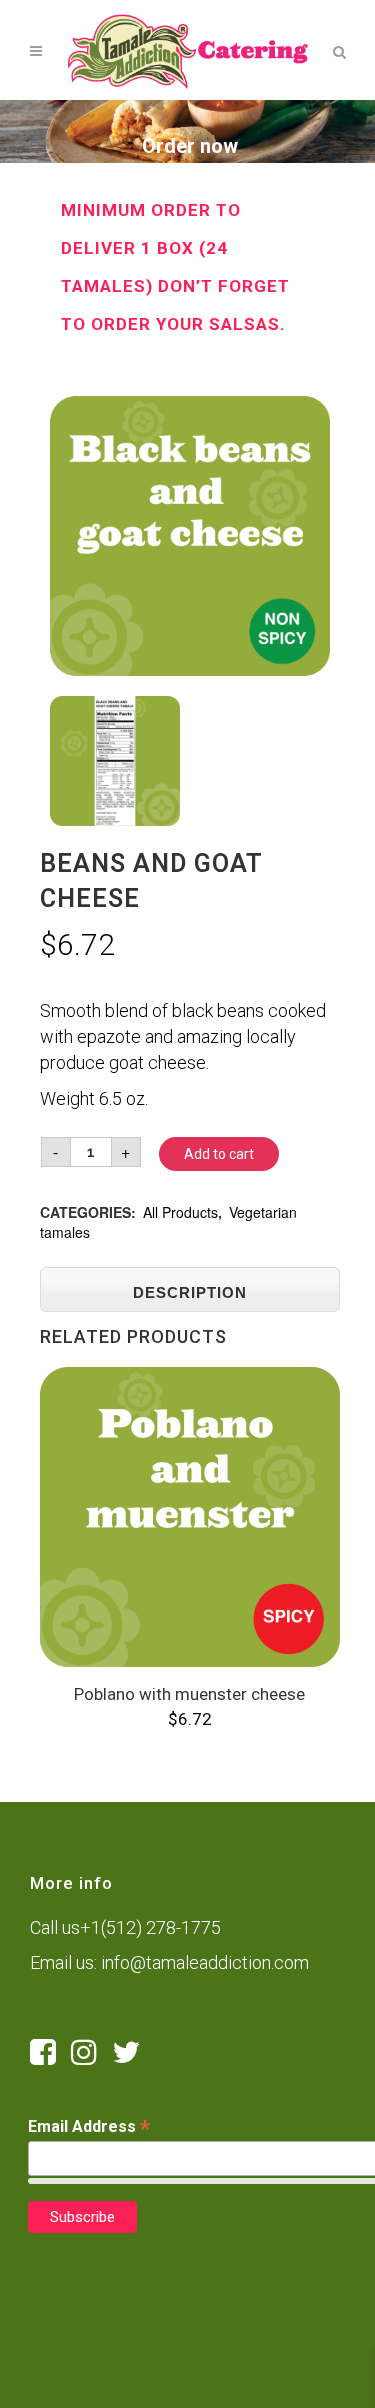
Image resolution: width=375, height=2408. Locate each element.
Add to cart (219, 1154)
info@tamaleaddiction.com (205, 1962)
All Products (180, 1212)
